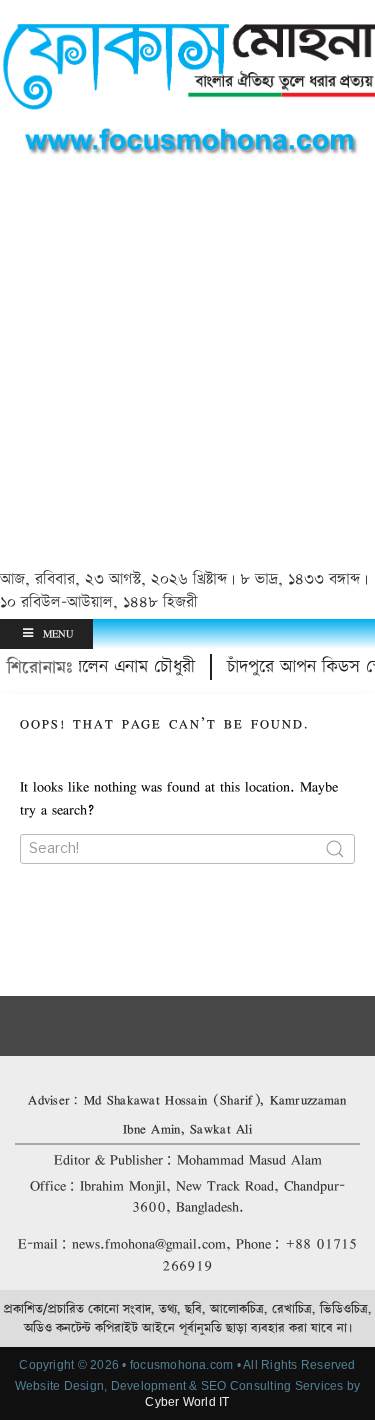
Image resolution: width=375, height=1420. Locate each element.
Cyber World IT (187, 1402)
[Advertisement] (187, 366)
